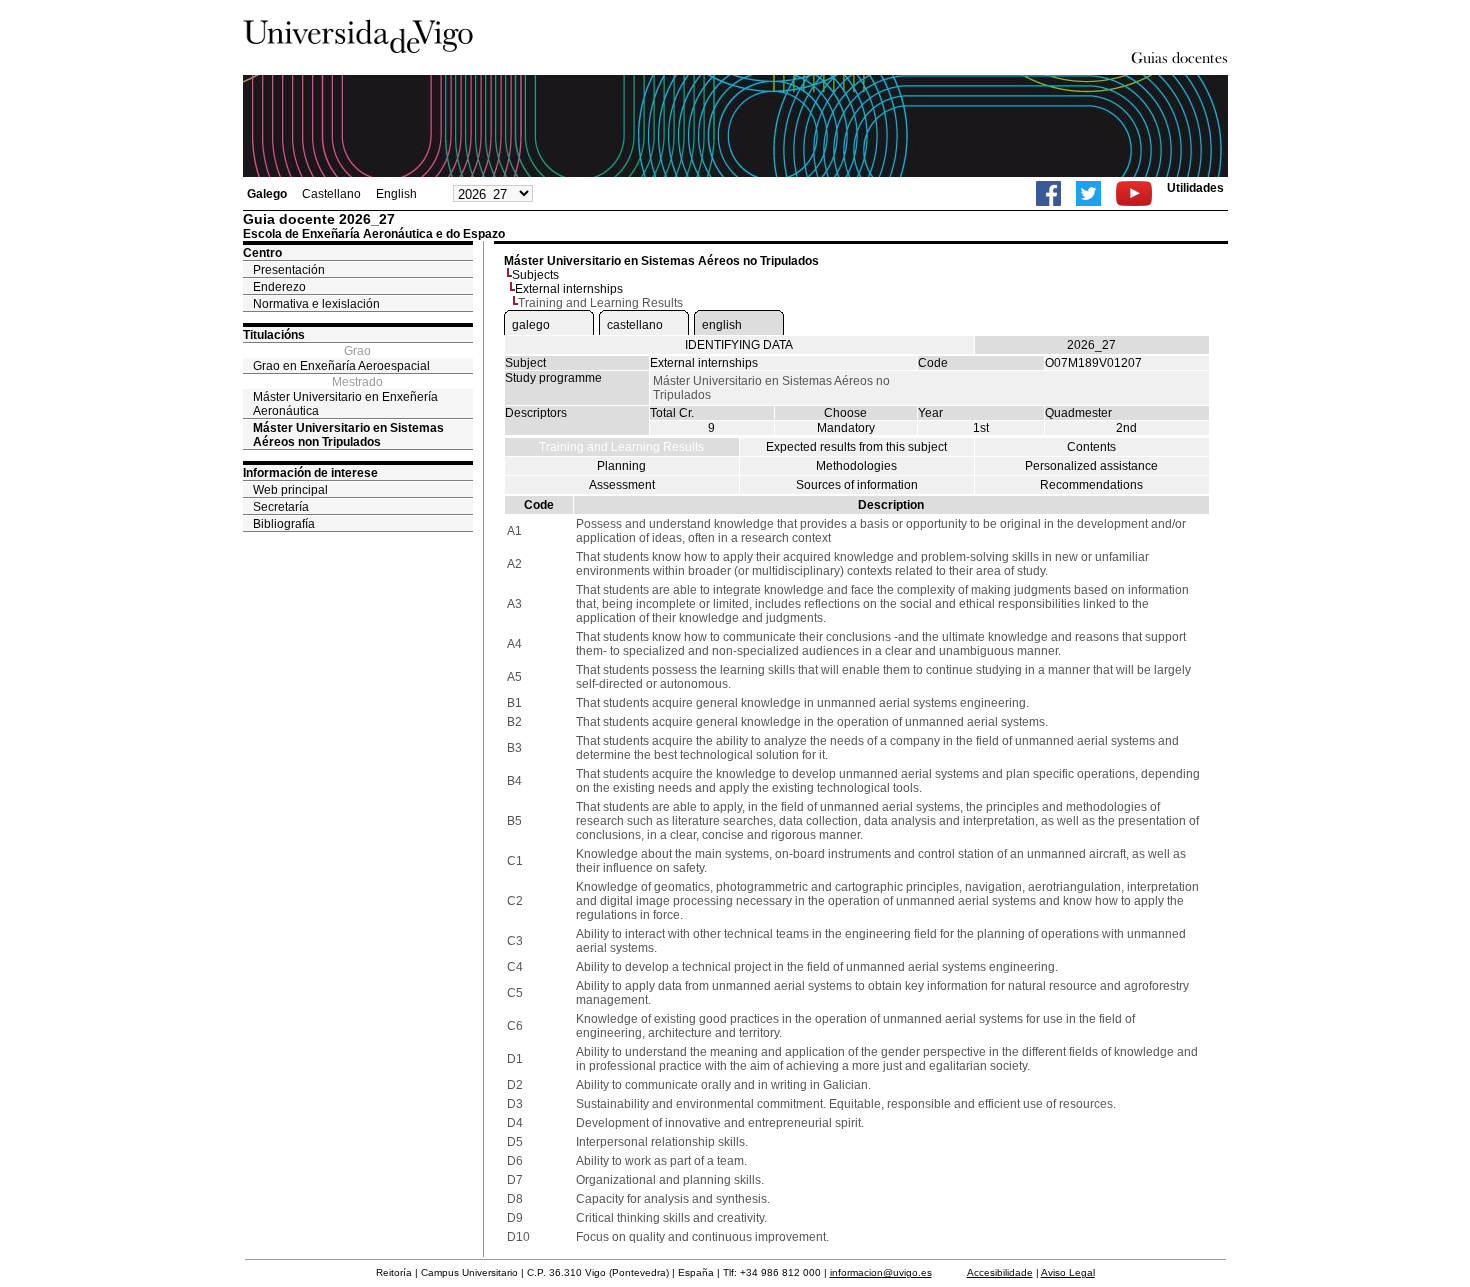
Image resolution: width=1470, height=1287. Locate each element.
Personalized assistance (1091, 466)
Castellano (331, 194)
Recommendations (1091, 485)
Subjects (535, 275)
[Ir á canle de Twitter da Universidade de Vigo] (1088, 193)
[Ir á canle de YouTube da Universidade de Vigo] (1134, 193)
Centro (262, 253)
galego (531, 325)
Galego (267, 194)
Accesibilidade (1000, 1272)
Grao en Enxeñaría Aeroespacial (341, 366)
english (722, 325)
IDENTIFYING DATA (739, 345)
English (396, 194)
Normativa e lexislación (316, 304)
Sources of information (857, 485)
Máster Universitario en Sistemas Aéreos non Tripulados (348, 435)
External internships (569, 289)
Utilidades (1195, 188)
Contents (1091, 447)
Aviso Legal (1068, 1272)
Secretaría (281, 507)
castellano (635, 325)
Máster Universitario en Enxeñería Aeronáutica (345, 404)
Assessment (622, 485)
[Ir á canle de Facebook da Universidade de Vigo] (1048, 193)
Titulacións (274, 335)
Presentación (289, 270)
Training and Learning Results (621, 447)
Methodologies (856, 466)
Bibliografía (284, 524)
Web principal (290, 490)
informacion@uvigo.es (881, 1272)
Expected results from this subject (856, 447)
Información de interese (310, 473)
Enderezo (279, 287)
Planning (621, 466)
